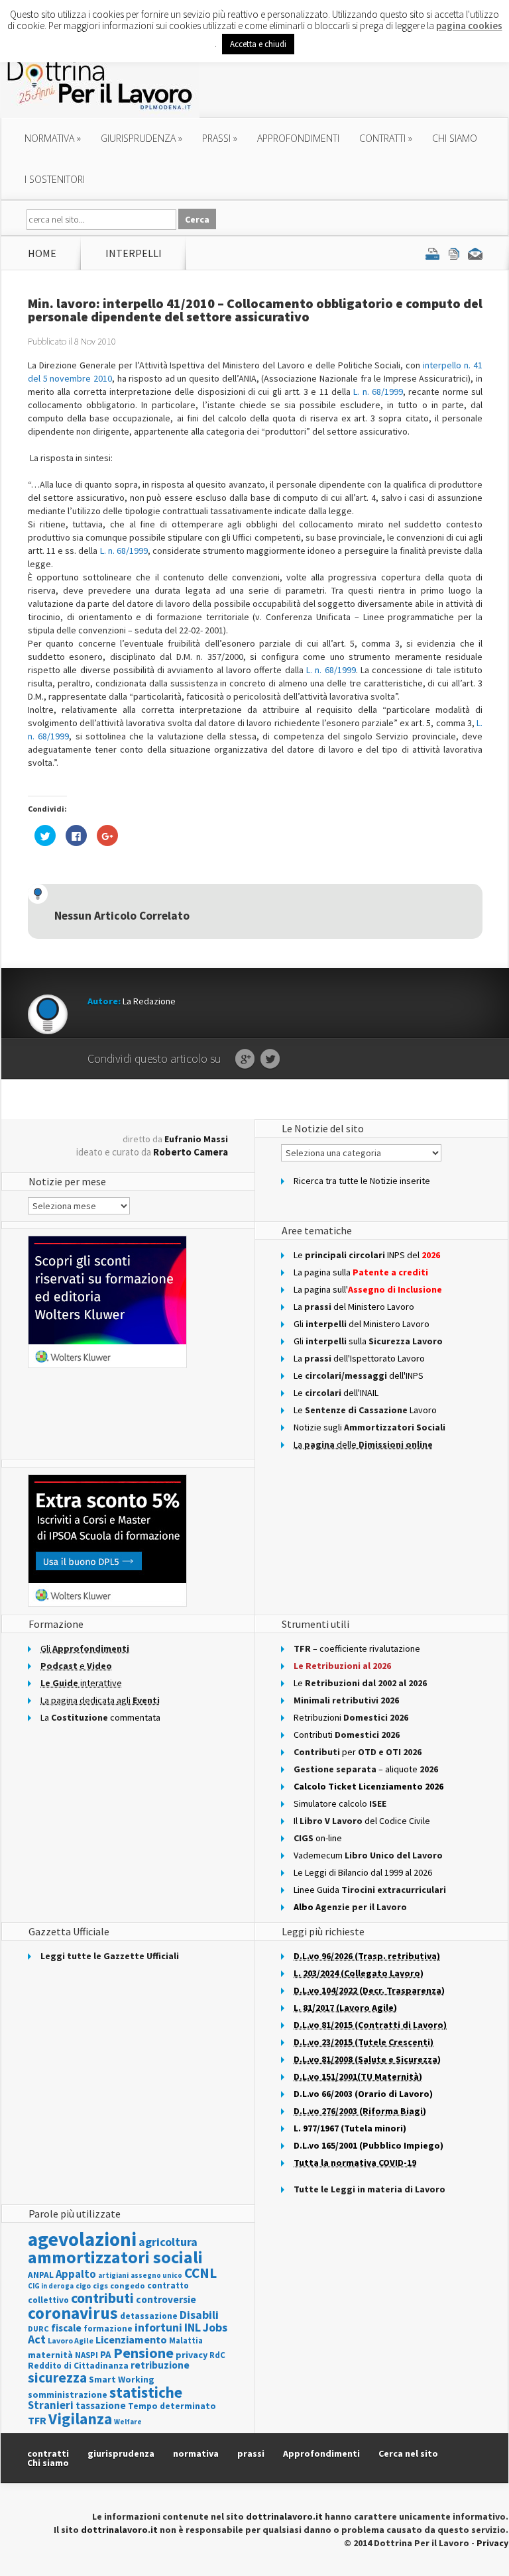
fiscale (66, 2328)
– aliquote (366, 1769)
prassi (220, 138)
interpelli (134, 253)
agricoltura (168, 2242)
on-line (318, 1838)
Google (245, 1059)
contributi (102, 2298)
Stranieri (51, 2405)
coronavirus (73, 2313)
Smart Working (122, 2379)
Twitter (270, 1059)
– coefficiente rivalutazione (357, 1648)
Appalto (76, 2274)
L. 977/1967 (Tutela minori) (350, 2128)
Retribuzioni (351, 1717)
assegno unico (156, 2275)
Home (42, 253)
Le (360, 1683)
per (358, 1752)
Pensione (143, 2353)
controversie (166, 2299)
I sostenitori (55, 179)
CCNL (200, 2273)
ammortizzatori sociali (115, 2257)
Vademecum (368, 1855)
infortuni (158, 2327)
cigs (100, 2285)
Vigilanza (80, 2419)
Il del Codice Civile (362, 1821)
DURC (38, 2329)
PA (106, 2354)
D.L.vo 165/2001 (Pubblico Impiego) (368, 2145)
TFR (37, 2420)
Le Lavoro (365, 1410)
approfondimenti (298, 138)
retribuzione (160, 2365)
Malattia (186, 2340)
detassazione (149, 2316)
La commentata (100, 1717)
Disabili (199, 2315)
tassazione (101, 2405)
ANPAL (41, 2275)
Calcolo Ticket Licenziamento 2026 (368, 1786)
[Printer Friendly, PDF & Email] (454, 253)
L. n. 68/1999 (378, 392)
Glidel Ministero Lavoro (362, 1324)
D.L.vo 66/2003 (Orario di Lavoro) (363, 2094)
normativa (53, 138)
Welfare (128, 2422)
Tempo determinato (172, 2406)
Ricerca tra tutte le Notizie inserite (362, 1181)
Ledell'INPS (359, 1375)
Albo (350, 1907)
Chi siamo (455, 138)
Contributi (347, 1735)
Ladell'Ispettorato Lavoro (359, 1358)
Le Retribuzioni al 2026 (342, 1666)
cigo (83, 2286)
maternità (50, 2355)
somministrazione (68, 2394)
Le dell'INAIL (336, 1393)
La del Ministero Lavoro (354, 1307)
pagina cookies (469, 26)
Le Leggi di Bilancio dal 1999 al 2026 (363, 1872)
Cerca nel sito (408, 2453)
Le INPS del (367, 1255)
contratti (386, 138)
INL (193, 2327)
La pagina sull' (368, 1289)
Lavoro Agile (71, 2340)
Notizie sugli (369, 1427)
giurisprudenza (141, 138)
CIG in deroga (51, 2286)
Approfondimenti (321, 2453)
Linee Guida (370, 1890)
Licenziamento (131, 2339)
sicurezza (57, 2378)
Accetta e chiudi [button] (258, 44)
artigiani (113, 2275)
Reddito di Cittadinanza (78, 2366)
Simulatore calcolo (340, 1803)
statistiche (146, 2392)
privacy (192, 2355)
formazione (108, 2329)
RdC (217, 2355)
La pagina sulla (361, 1272)
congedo (128, 2285)
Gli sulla (368, 1341)
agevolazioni (82, 2239)
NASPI (86, 2355)
